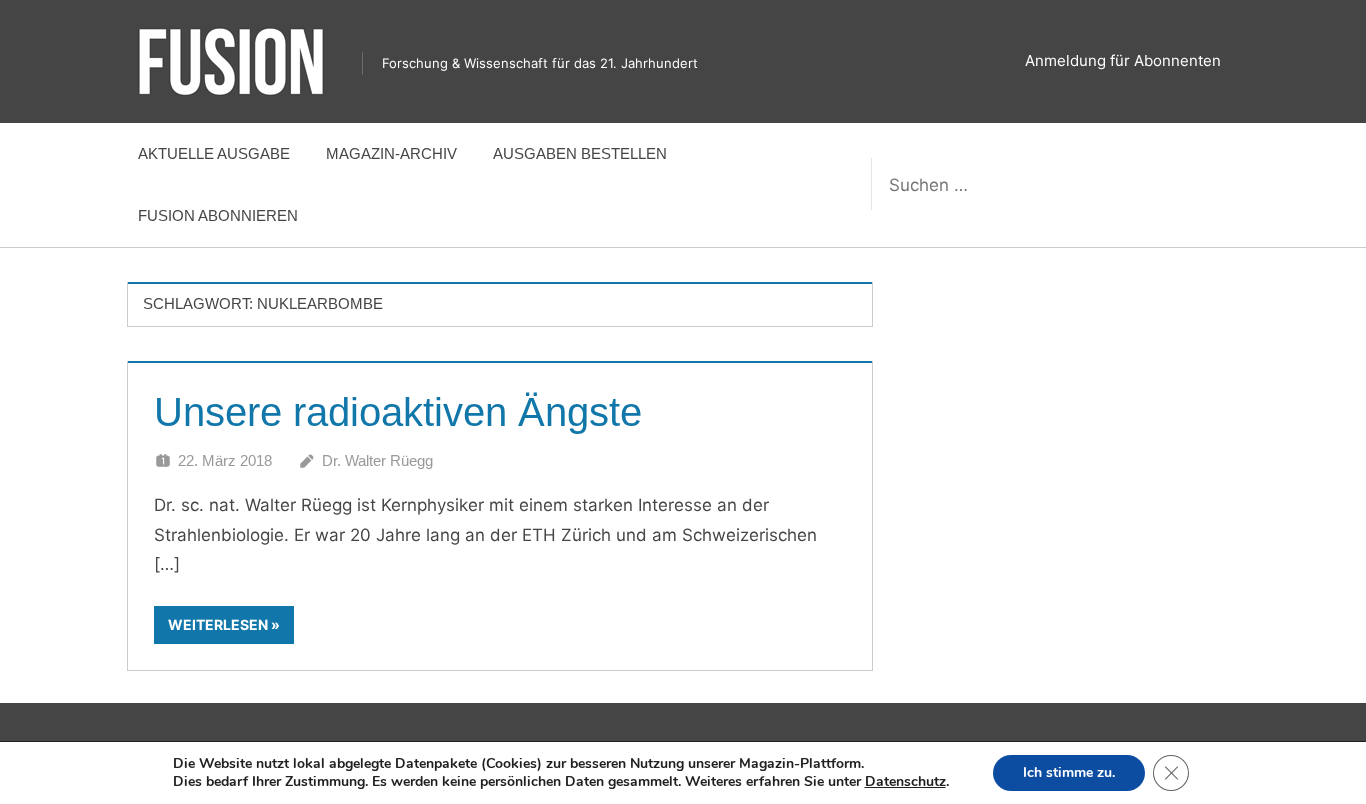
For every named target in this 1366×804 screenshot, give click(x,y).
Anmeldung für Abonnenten (1123, 60)
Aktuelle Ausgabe (214, 153)
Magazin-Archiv (391, 153)
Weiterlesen (218, 624)
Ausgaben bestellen (580, 153)
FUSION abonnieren (218, 215)
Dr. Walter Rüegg (377, 460)
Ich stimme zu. (1069, 772)
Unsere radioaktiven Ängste (398, 412)
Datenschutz (905, 781)
